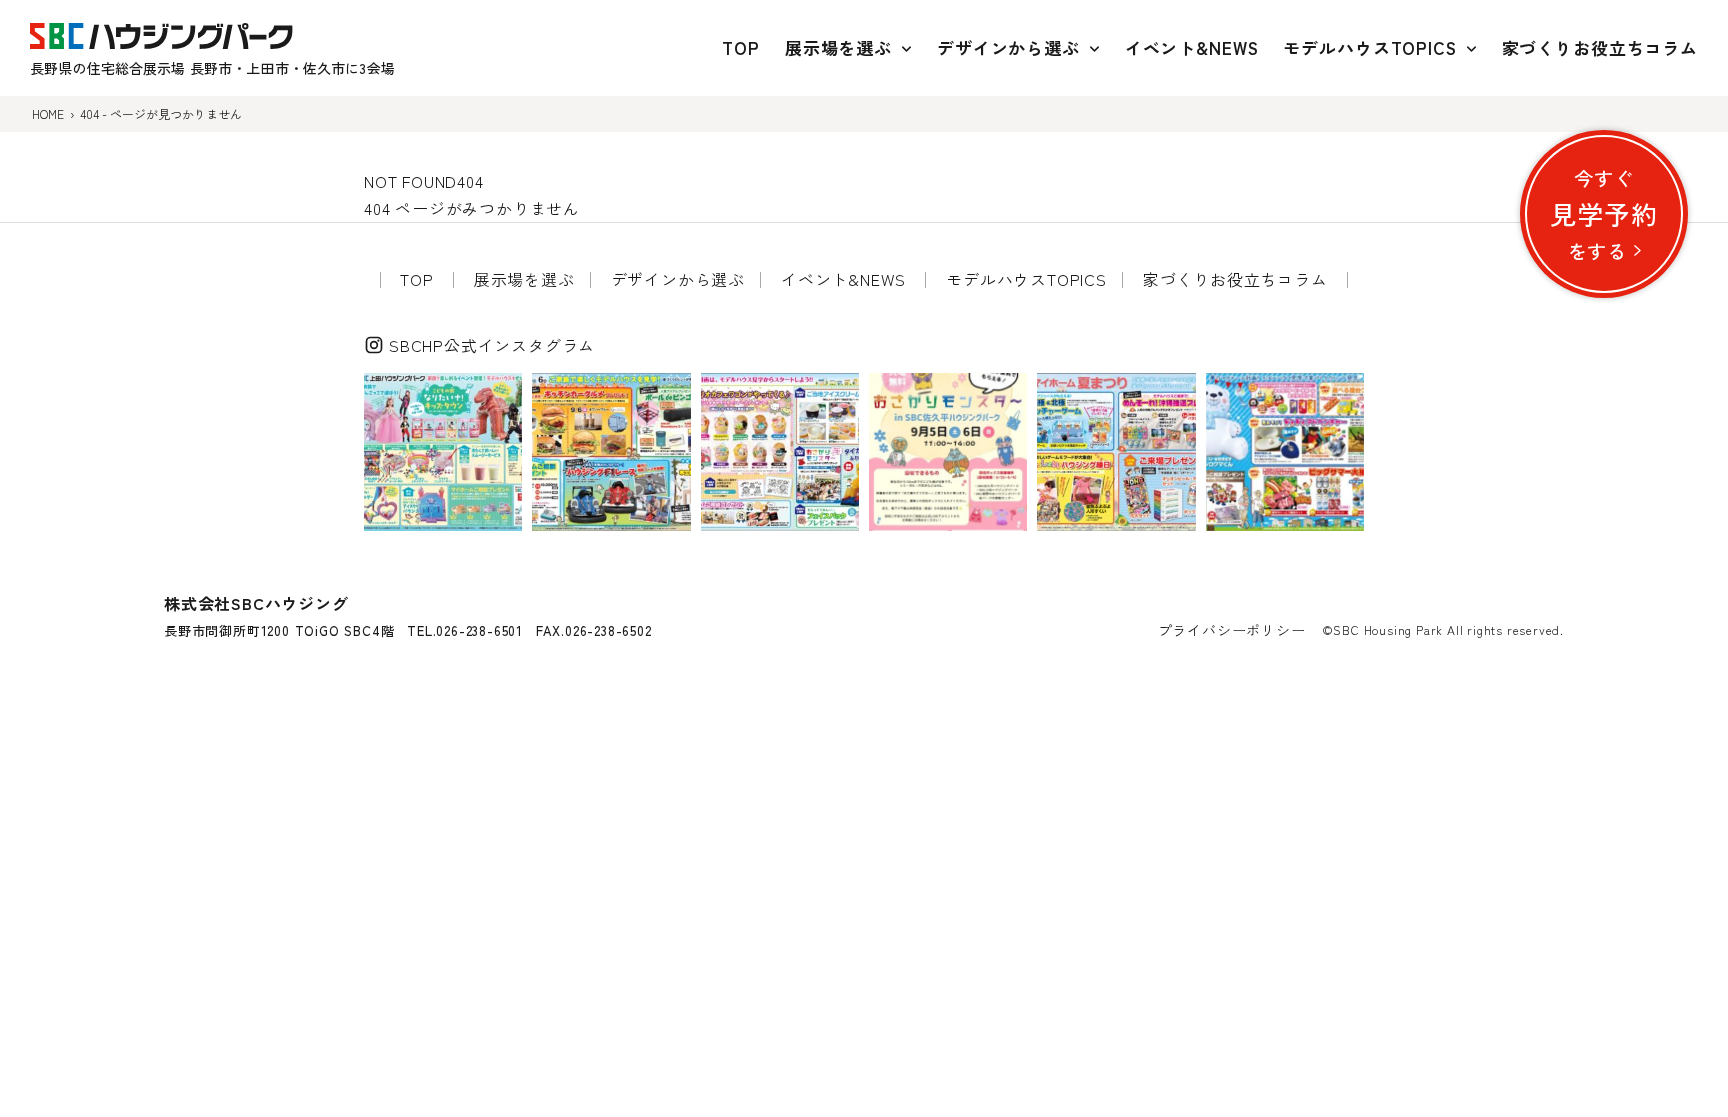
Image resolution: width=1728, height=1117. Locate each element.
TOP (741, 47)
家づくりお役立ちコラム (1600, 47)
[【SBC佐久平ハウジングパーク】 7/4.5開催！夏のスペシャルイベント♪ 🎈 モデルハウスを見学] (1285, 452)
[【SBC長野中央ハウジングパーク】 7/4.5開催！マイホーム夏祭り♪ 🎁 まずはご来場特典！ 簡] (1116, 452)
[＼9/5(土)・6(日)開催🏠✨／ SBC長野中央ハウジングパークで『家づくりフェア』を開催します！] (611, 452)
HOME (48, 113)
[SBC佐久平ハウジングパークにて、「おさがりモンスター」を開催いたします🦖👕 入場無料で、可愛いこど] (948, 452)
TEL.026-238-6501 (465, 630)
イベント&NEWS (1192, 47)
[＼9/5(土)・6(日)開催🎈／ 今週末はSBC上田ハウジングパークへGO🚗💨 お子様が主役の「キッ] (443, 452)
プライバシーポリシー (1232, 630)
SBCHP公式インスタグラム (492, 345)
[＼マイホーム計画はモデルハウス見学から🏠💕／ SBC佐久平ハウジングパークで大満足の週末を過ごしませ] (780, 452)
